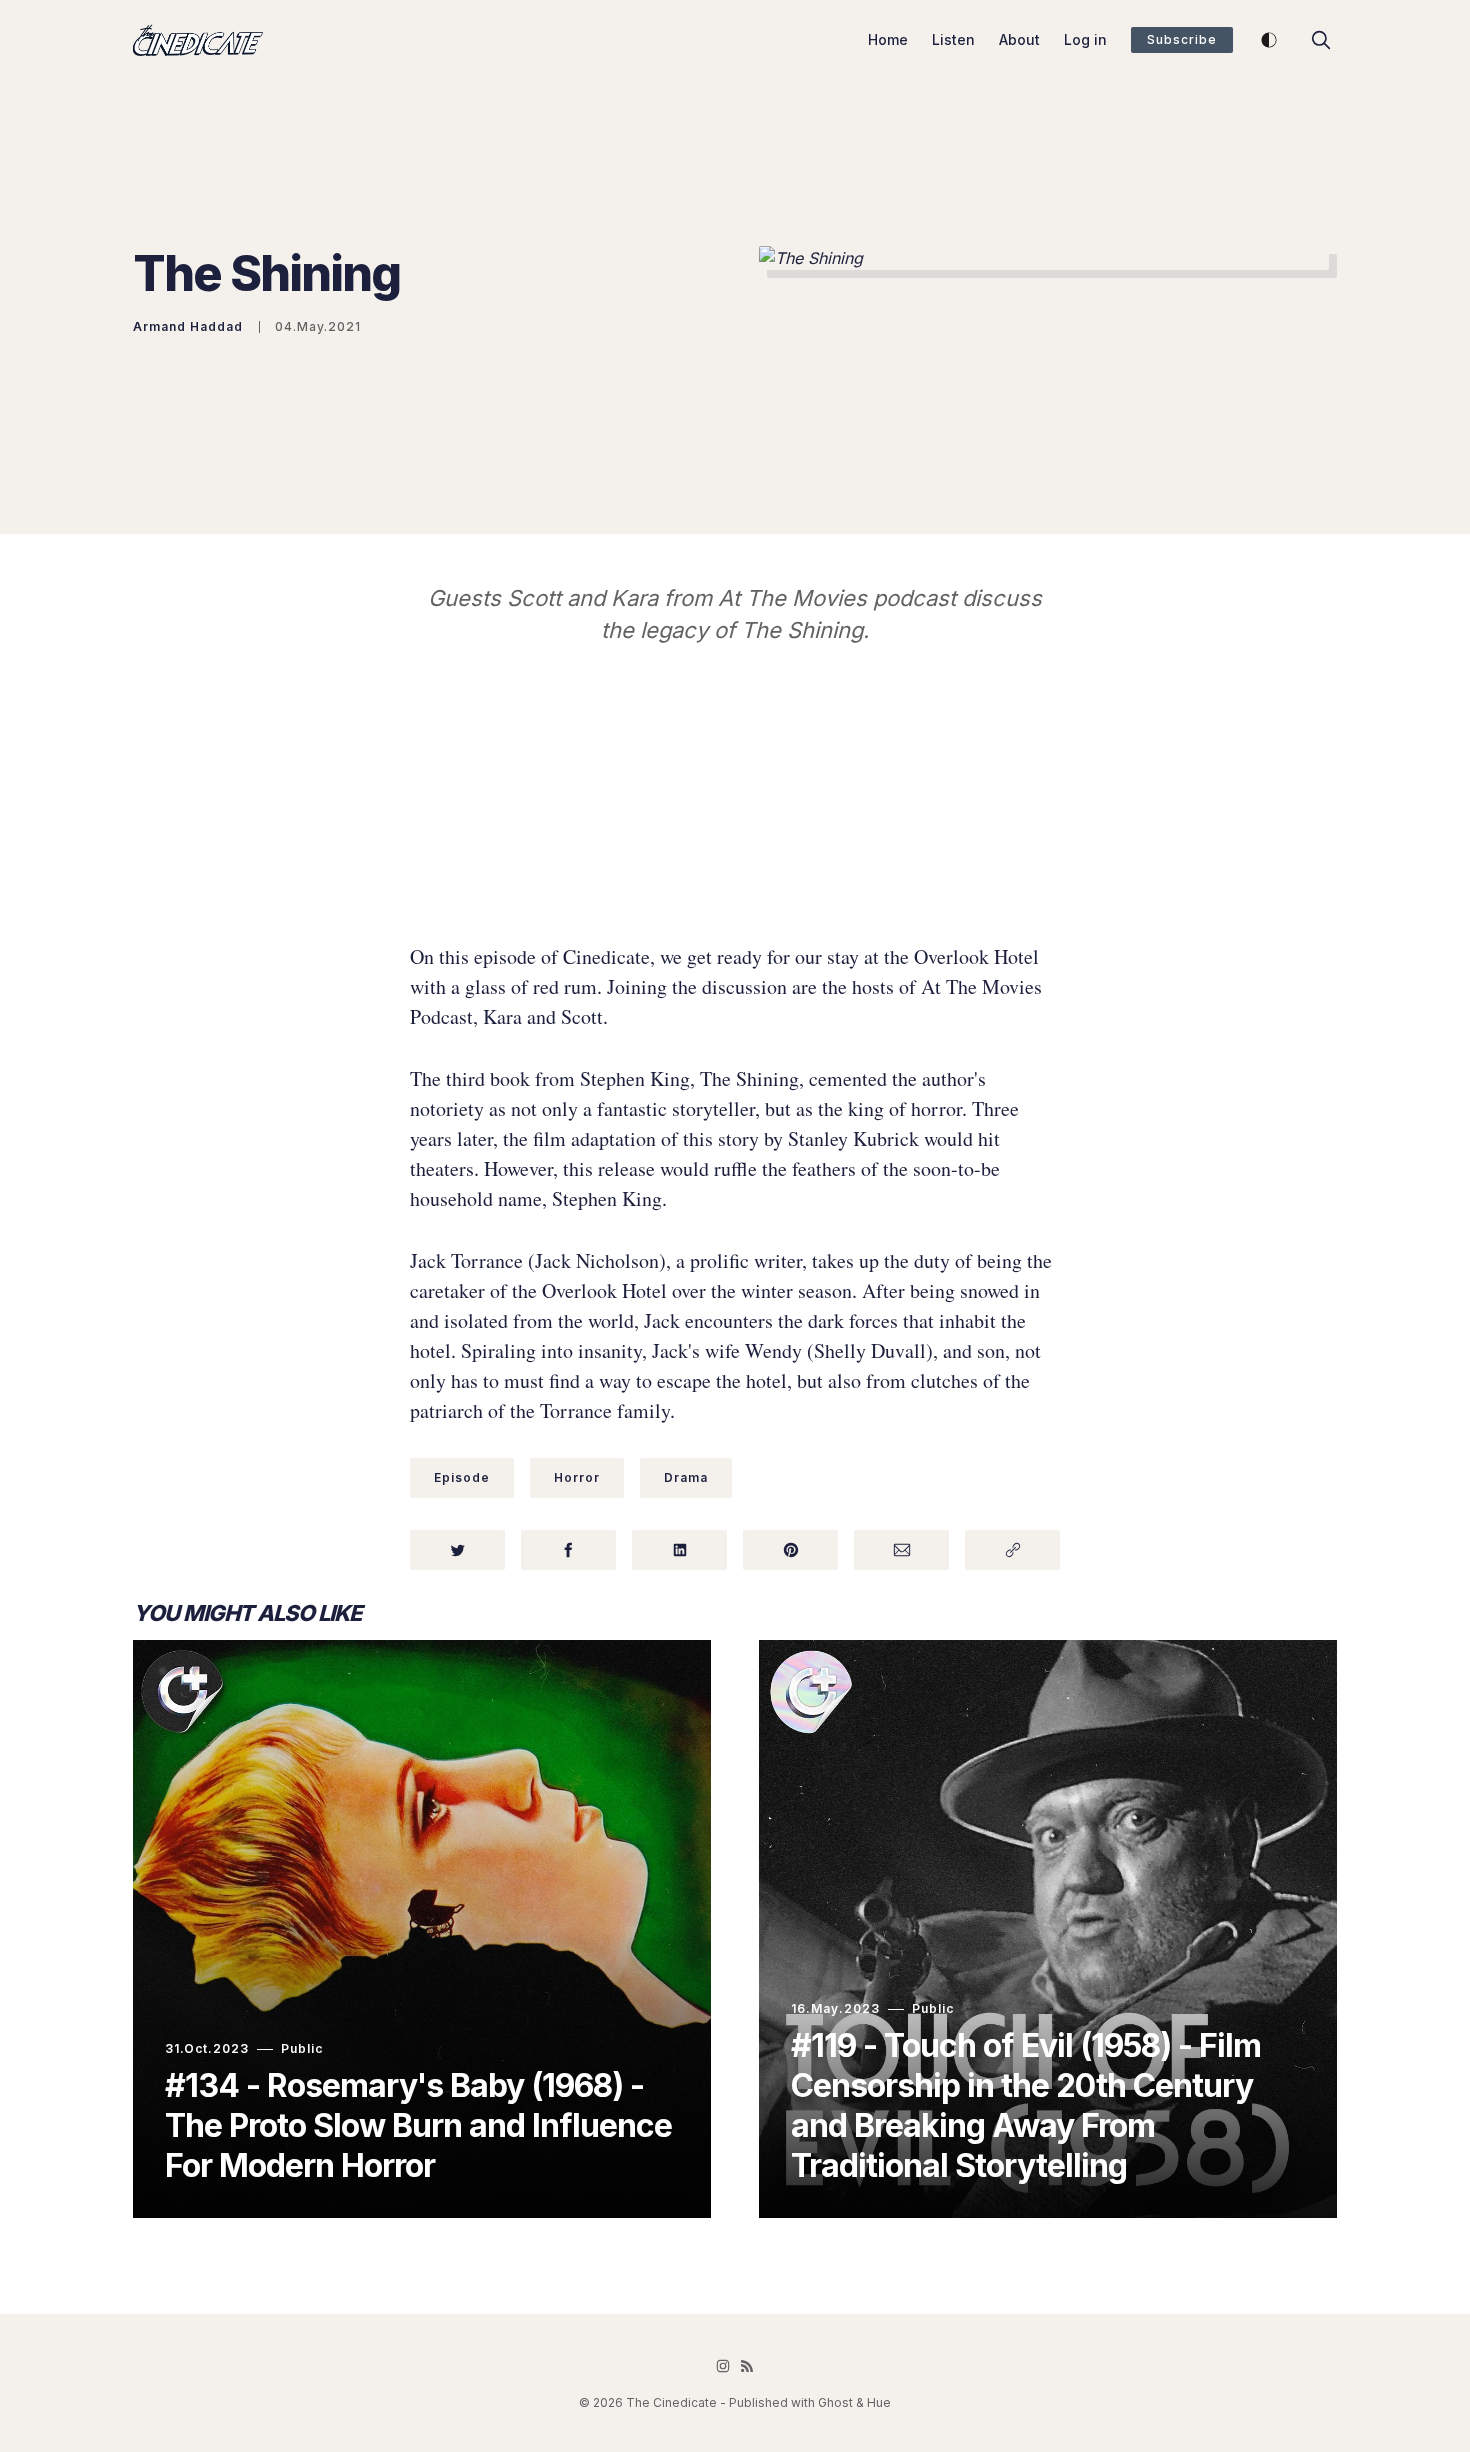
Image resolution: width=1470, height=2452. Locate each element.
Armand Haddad (188, 326)
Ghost (835, 2402)
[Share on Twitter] (457, 1550)
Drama (686, 1477)
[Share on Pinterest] (790, 1550)
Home (888, 39)
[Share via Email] (901, 1550)
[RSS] (747, 2366)
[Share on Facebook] (568, 1550)
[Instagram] (723, 2366)
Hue (879, 2402)
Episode (462, 1477)
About (1019, 39)
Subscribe (1182, 39)
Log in (1085, 39)
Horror (577, 1477)
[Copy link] (1012, 1550)
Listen (953, 39)
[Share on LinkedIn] (679, 1550)
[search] (1321, 40)
